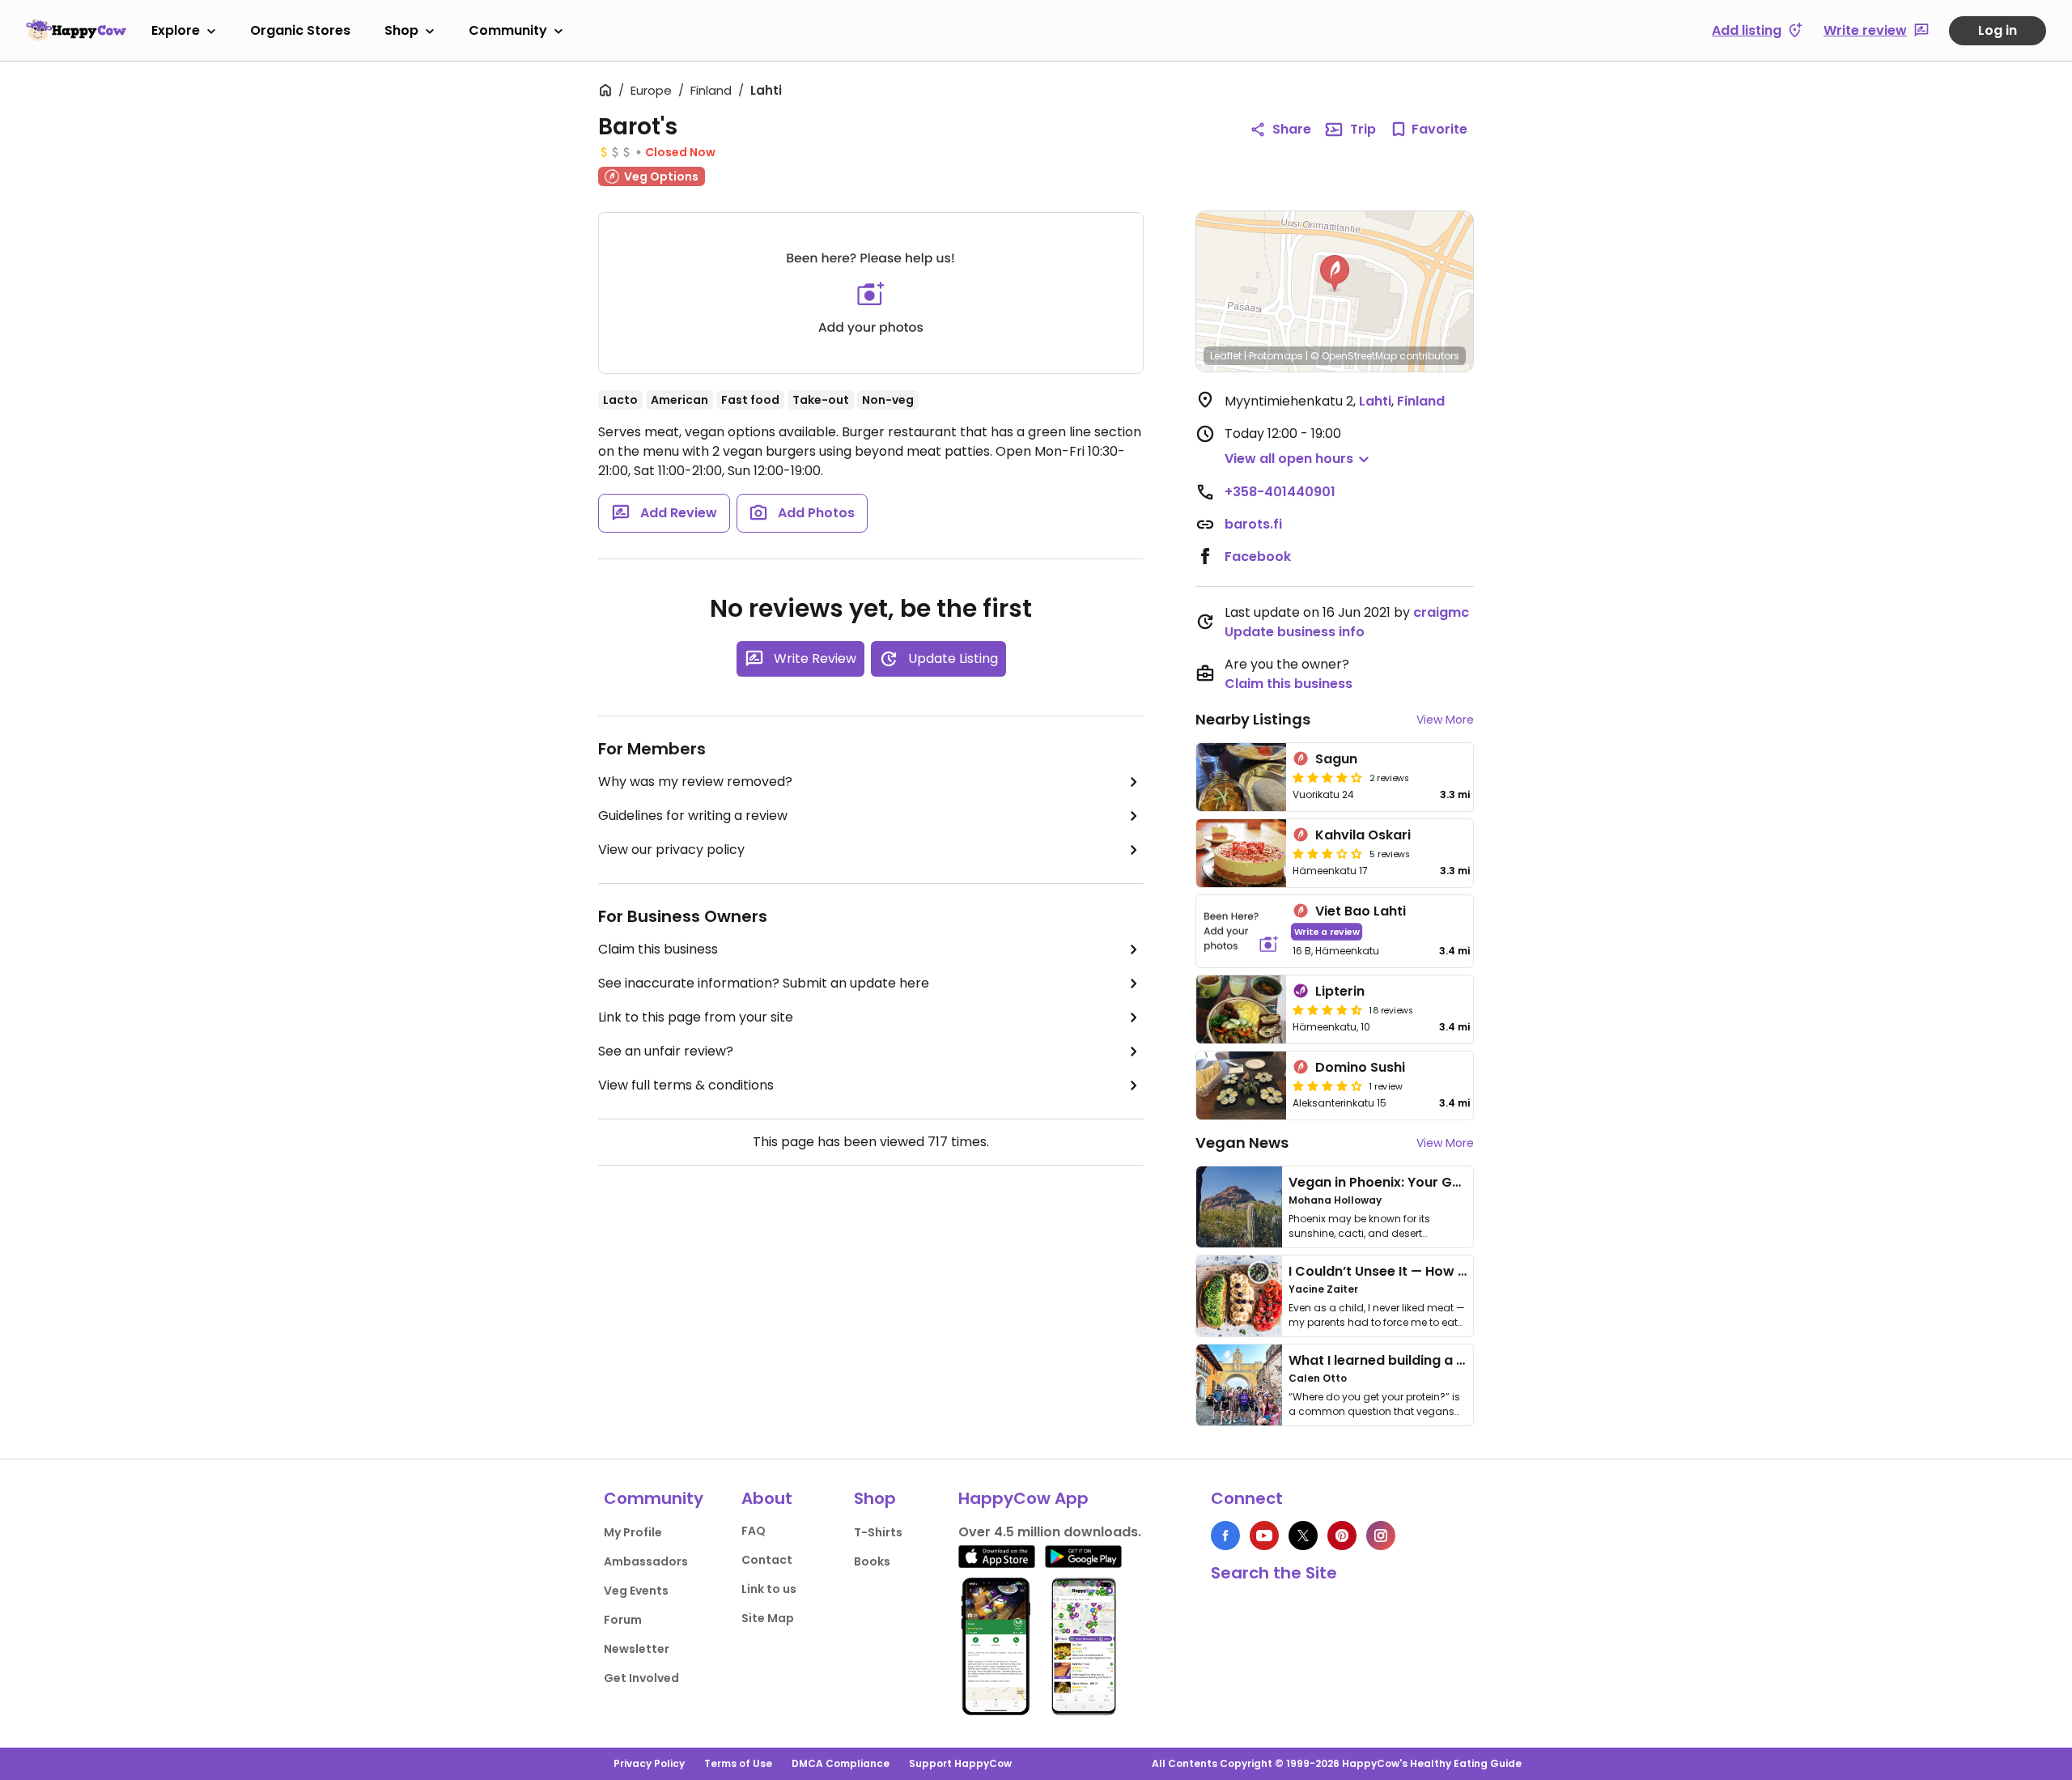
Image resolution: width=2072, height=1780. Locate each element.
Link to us (769, 1589)
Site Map (768, 1618)
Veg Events (636, 1591)
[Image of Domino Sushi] (1241, 1085)
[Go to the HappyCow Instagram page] (1381, 1536)
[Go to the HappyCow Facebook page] (1225, 1536)
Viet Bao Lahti (1361, 911)
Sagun (1336, 759)
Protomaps (1276, 356)
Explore (176, 30)
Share (1292, 129)
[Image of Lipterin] (1241, 1009)
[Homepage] (76, 30)
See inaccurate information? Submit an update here (764, 983)
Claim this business (658, 949)
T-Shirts (878, 1532)
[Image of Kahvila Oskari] (1241, 853)
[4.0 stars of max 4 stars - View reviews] (1327, 777)
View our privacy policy (671, 850)
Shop (401, 30)
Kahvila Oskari (1363, 835)
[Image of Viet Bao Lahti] (1241, 931)
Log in (1998, 30)
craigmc (1441, 612)
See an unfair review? (666, 1051)
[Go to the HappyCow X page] (1303, 1536)
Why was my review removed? (695, 782)
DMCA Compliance (841, 1763)
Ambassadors (646, 1561)
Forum (623, 1620)
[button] (1335, 274)
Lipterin (1340, 991)
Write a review (1327, 931)
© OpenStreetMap (1354, 356)
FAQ (754, 1531)
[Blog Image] (1239, 1207)
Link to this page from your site (696, 1017)
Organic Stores (300, 30)
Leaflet (1226, 356)
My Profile (633, 1532)
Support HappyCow (960, 1763)
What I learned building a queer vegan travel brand (1458, 1360)
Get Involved (641, 1678)
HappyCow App (1023, 1498)
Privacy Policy (649, 1763)
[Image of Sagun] (1241, 777)
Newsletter (637, 1649)
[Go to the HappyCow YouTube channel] (1264, 1536)
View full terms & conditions (686, 1085)
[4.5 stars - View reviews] (1327, 1009)
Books (872, 1561)
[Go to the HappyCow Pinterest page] (1342, 1536)
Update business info (1295, 632)
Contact (767, 1560)
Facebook (1258, 557)
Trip (1363, 129)
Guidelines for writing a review (693, 816)
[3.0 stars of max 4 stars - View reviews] (1327, 853)
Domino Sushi (1360, 1067)
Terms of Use (738, 1763)
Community (508, 30)
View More (1445, 720)
